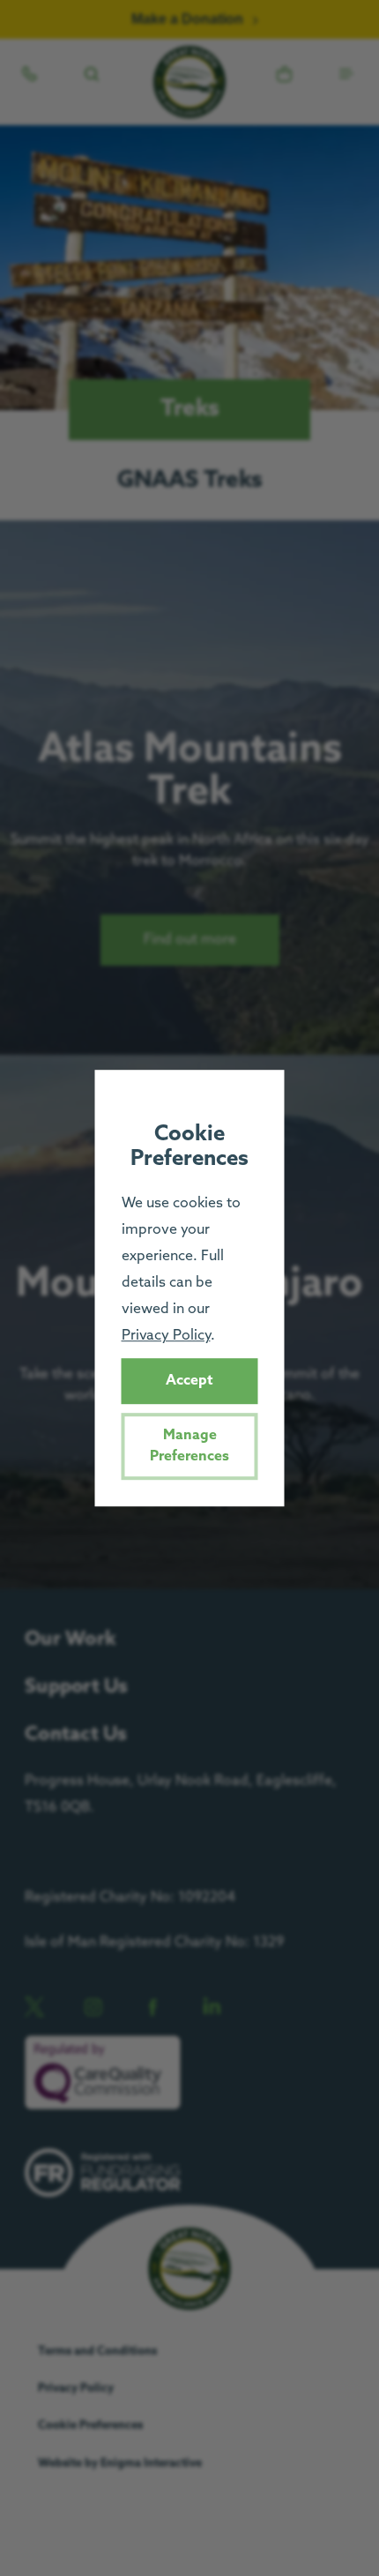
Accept (189, 1381)
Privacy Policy (166, 1336)
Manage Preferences (189, 1446)
